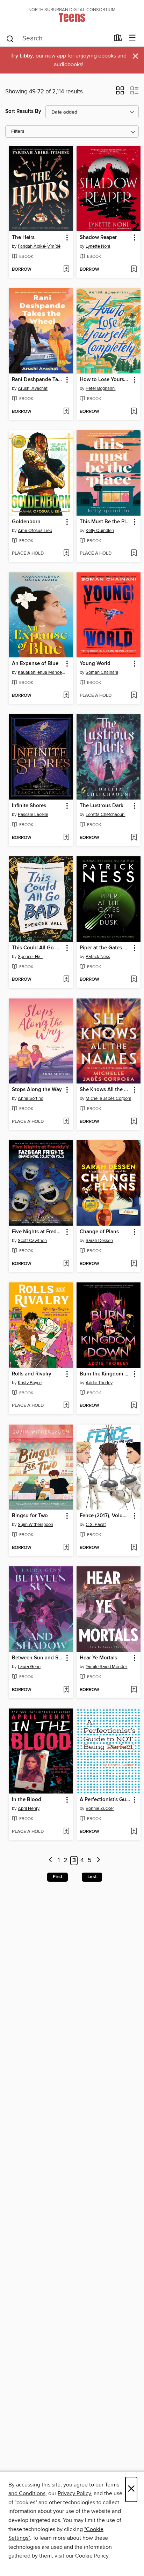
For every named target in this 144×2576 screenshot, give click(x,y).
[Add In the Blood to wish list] (66, 1832)
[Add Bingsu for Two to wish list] (66, 1548)
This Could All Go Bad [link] (38, 948)
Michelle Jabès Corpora (109, 1098)
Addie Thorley (99, 1383)
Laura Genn (29, 1667)
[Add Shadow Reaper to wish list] (134, 270)
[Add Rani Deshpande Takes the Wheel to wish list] (66, 412)
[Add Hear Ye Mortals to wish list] (134, 1690)
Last (92, 1877)
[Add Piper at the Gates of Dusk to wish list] (134, 980)
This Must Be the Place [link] (105, 522)
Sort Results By (23, 111)
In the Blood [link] (27, 1800)
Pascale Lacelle (33, 815)
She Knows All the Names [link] (105, 1090)
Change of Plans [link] (99, 1232)
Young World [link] (95, 664)
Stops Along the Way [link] (37, 1090)
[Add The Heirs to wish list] (66, 270)
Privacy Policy (74, 2493)
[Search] (10, 38)
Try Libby (22, 56)
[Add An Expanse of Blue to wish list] (66, 696)
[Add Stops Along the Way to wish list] (66, 1122)
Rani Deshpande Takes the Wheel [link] (38, 380)
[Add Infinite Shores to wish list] (66, 838)
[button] (120, 93)
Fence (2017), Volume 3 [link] (105, 1516)
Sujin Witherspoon (35, 1525)
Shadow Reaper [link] (98, 238)
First (57, 1877)
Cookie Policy (92, 2556)
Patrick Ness (98, 957)
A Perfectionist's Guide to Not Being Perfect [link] (105, 1800)
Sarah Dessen (99, 1241)
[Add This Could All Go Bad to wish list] (66, 980)
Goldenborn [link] (26, 522)
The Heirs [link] (23, 238)
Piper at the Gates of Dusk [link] (105, 948)
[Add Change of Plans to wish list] (134, 1264)
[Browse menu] (132, 38)
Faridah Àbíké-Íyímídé (39, 246)
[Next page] (98, 1861)
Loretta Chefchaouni (106, 815)
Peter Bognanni (101, 388)
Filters (18, 132)
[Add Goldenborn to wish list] (66, 554)
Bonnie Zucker (100, 1808)
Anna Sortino (31, 1098)
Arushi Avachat (33, 388)
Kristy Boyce (30, 1383)
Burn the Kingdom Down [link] (105, 1374)
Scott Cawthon (32, 1241)
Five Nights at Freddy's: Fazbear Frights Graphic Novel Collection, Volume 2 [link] (38, 1232)
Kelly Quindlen (100, 531)
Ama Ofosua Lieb (35, 531)
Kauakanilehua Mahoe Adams (42, 672)
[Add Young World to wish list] (134, 696)
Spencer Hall (30, 957)
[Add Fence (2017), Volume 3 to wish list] (134, 1548)
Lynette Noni (98, 246)
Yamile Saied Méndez (107, 1667)
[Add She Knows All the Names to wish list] (134, 1122)
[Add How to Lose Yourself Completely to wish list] (134, 412)
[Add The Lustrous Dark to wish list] (134, 838)
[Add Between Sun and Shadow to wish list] (66, 1690)
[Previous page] (51, 1861)
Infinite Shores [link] (29, 806)
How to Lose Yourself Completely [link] (105, 380)
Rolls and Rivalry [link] (32, 1374)
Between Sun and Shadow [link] (38, 1658)
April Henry (29, 1808)
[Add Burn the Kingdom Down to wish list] (134, 1406)
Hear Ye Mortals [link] (98, 1658)
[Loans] (118, 39)
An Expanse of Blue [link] (35, 664)
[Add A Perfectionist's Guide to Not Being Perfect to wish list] (134, 1832)
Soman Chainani (102, 672)
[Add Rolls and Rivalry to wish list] (66, 1406)
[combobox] (57, 39)
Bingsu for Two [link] (30, 1516)
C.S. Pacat (96, 1525)
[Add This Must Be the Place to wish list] (134, 554)
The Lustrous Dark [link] (102, 806)
